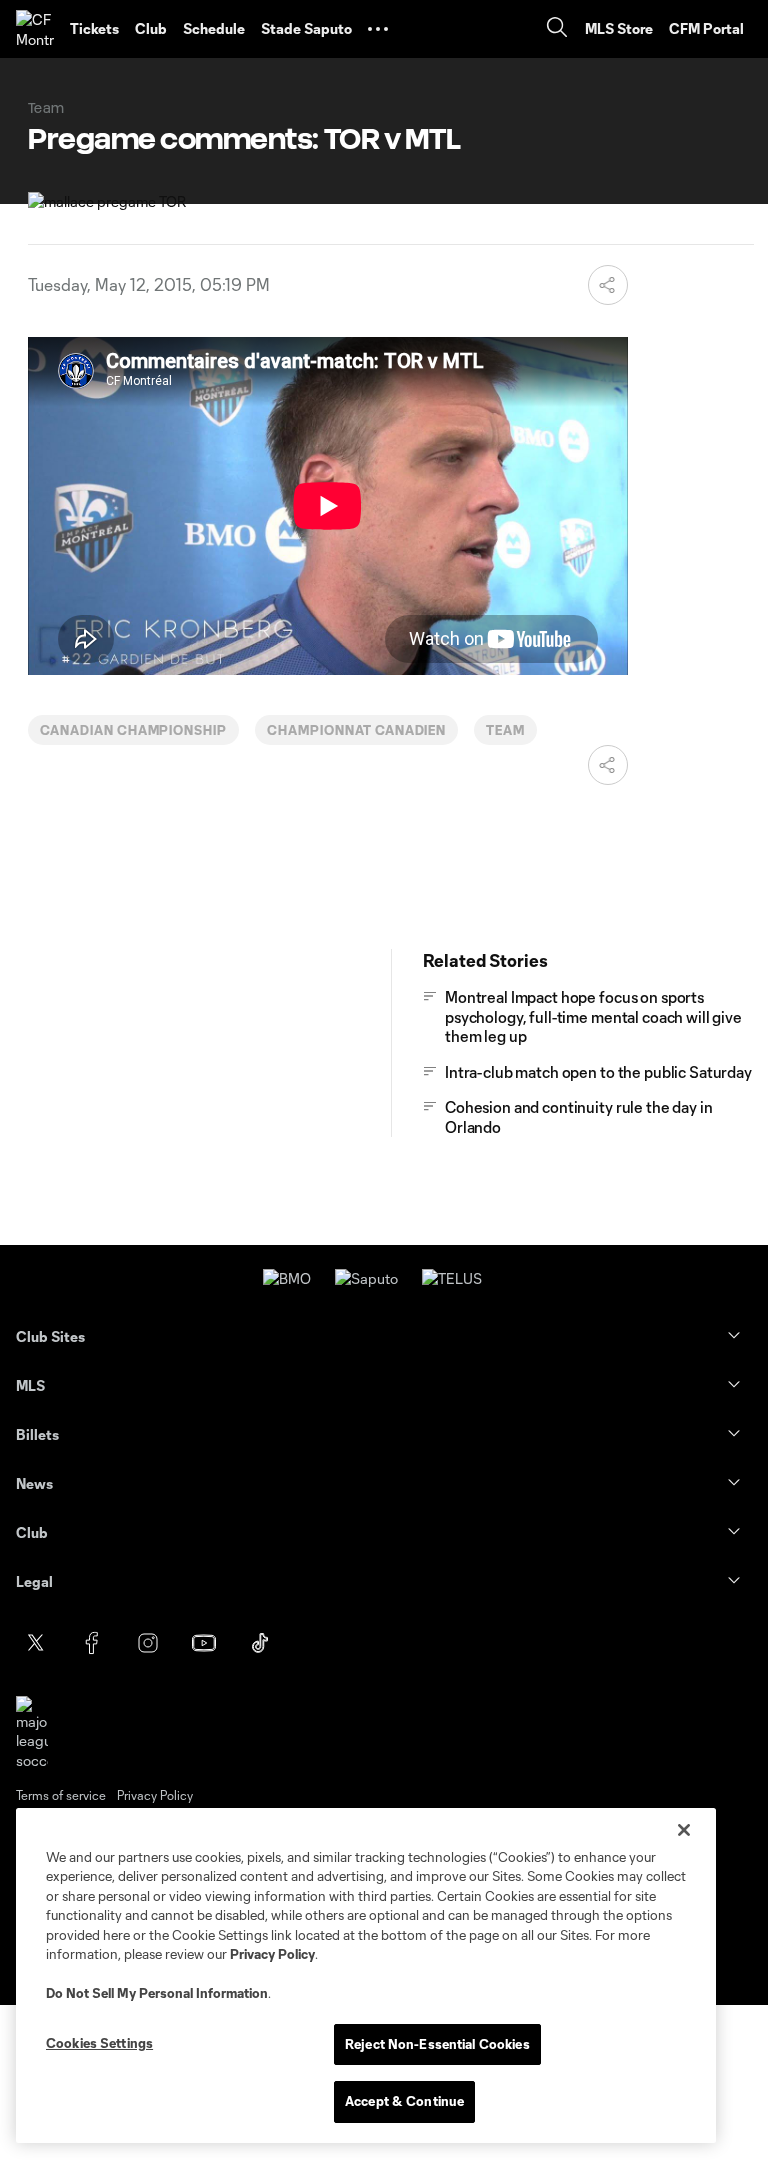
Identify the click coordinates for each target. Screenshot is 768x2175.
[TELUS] (452, 1278)
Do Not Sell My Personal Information (157, 1993)
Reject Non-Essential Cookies (437, 2044)
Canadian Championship (133, 730)
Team (505, 730)
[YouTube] (204, 1643)
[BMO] (287, 1278)
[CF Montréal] (35, 29)
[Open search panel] (557, 29)
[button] (378, 29)
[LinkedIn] (316, 1643)
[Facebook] (92, 1643)
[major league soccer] (32, 1733)
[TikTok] (260, 1643)
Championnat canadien (356, 730)
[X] (36, 1643)
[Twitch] (372, 1643)
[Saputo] (366, 1278)
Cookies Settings (99, 2043)
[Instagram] (148, 1643)
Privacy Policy (272, 1954)
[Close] (684, 1830)
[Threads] (428, 1643)
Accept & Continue (404, 2101)
